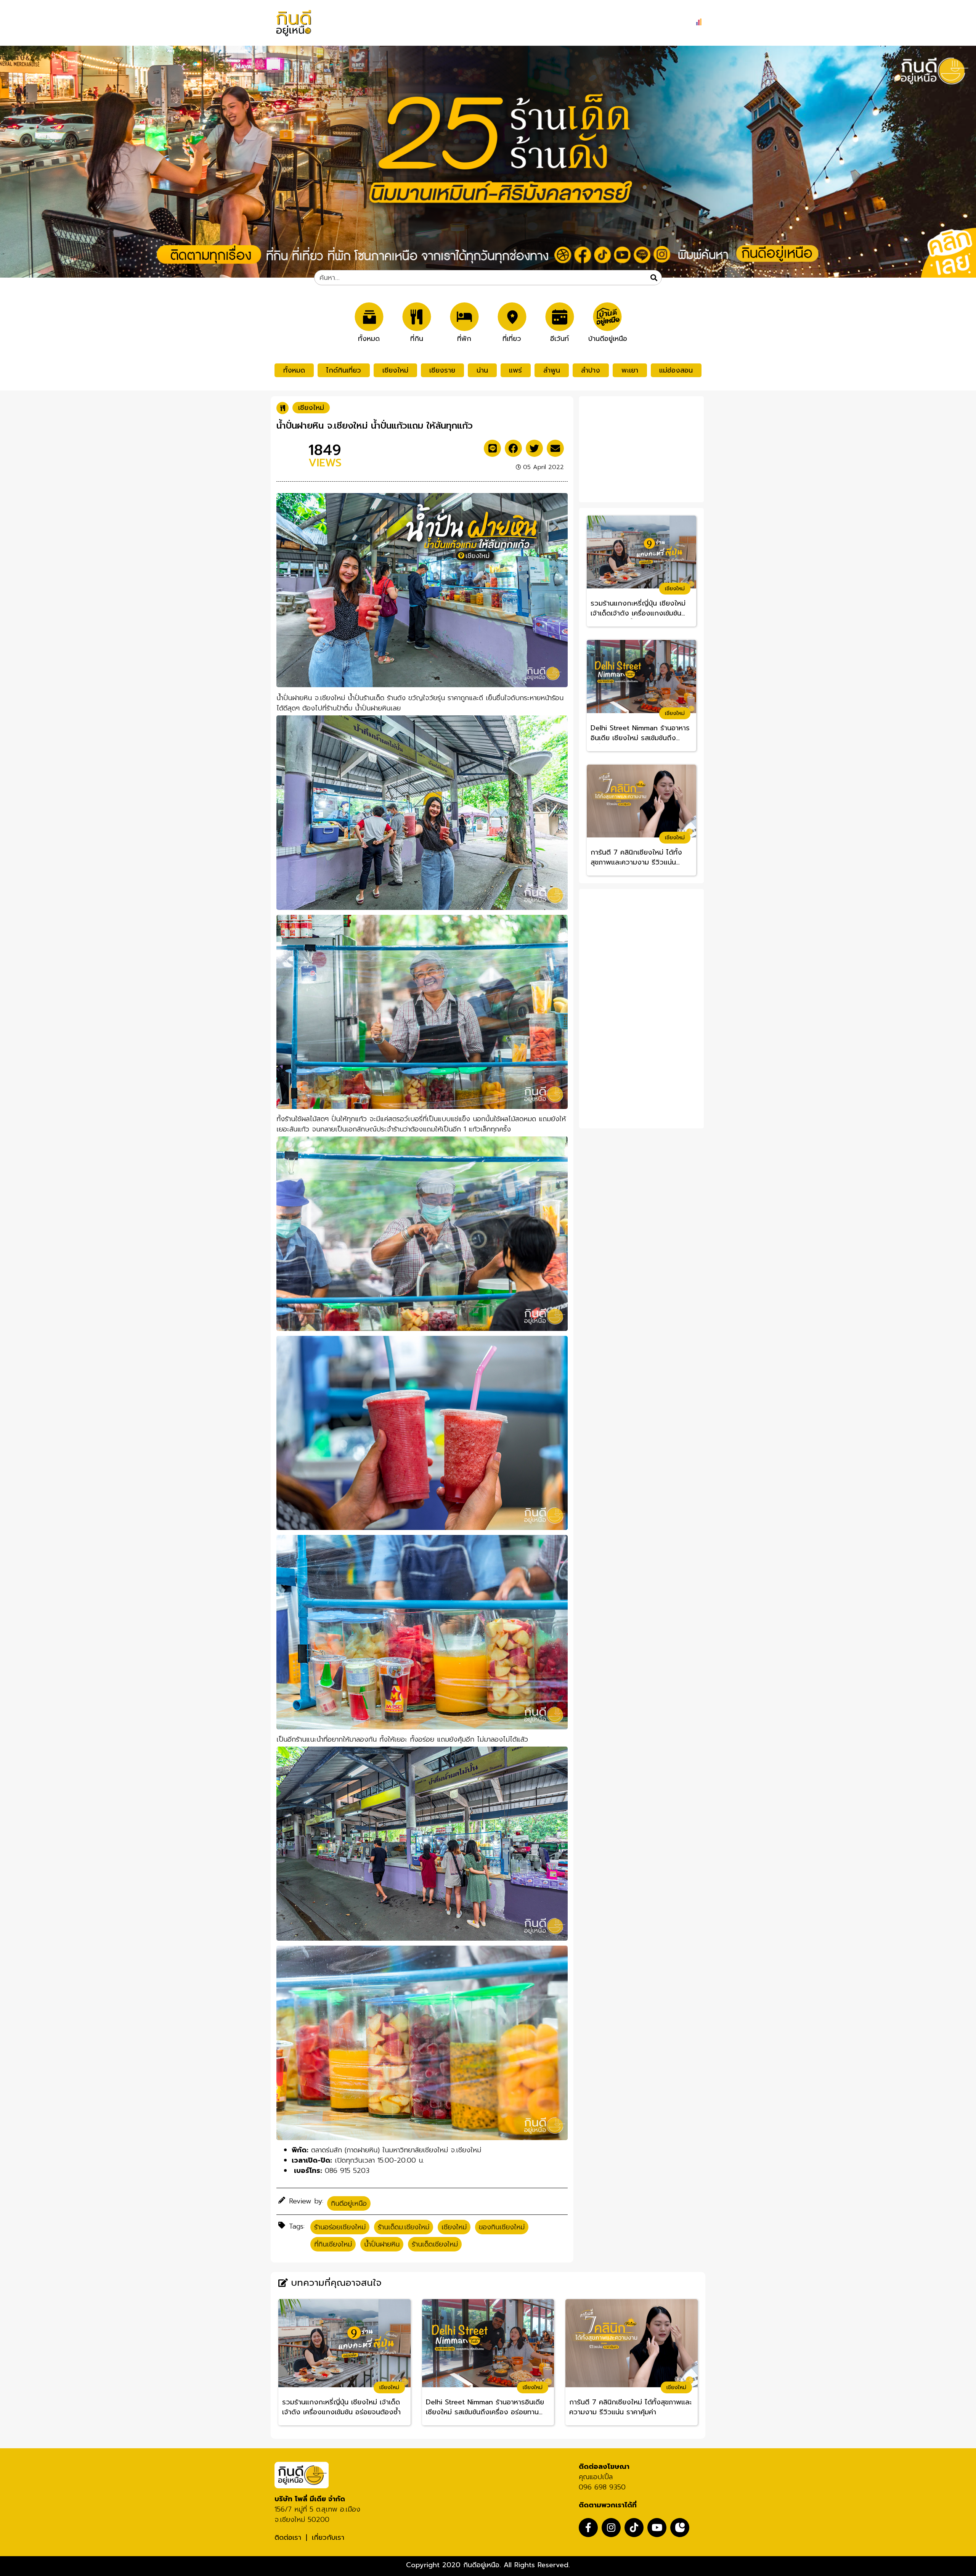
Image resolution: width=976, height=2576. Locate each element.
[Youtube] (657, 2528)
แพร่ (515, 370)
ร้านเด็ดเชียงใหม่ (435, 2244)
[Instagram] (611, 2528)
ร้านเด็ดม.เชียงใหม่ (404, 2227)
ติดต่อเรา (288, 2537)
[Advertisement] (642, 448)
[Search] (654, 278)
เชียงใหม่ (395, 370)
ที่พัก (464, 338)
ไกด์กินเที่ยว (344, 370)
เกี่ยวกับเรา (328, 2537)
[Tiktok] (634, 2528)
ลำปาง (591, 370)
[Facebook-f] (588, 2528)
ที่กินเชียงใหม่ (333, 2244)
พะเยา (630, 370)
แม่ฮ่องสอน (676, 370)
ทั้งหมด (369, 338)
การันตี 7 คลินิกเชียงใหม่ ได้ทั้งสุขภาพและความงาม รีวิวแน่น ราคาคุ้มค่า (636, 858)
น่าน (482, 370)
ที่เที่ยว (512, 338)
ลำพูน (552, 370)
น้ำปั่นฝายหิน (382, 2244)
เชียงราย (442, 370)
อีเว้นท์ (559, 338)
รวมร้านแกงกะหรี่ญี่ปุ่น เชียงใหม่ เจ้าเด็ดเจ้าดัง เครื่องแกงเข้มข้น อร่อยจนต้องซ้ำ (638, 609)
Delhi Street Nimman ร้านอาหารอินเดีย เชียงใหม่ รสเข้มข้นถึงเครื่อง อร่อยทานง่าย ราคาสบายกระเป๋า (640, 733)
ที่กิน (417, 338)
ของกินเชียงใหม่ (502, 2227)
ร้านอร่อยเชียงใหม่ (340, 2227)
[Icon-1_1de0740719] (680, 2528)
